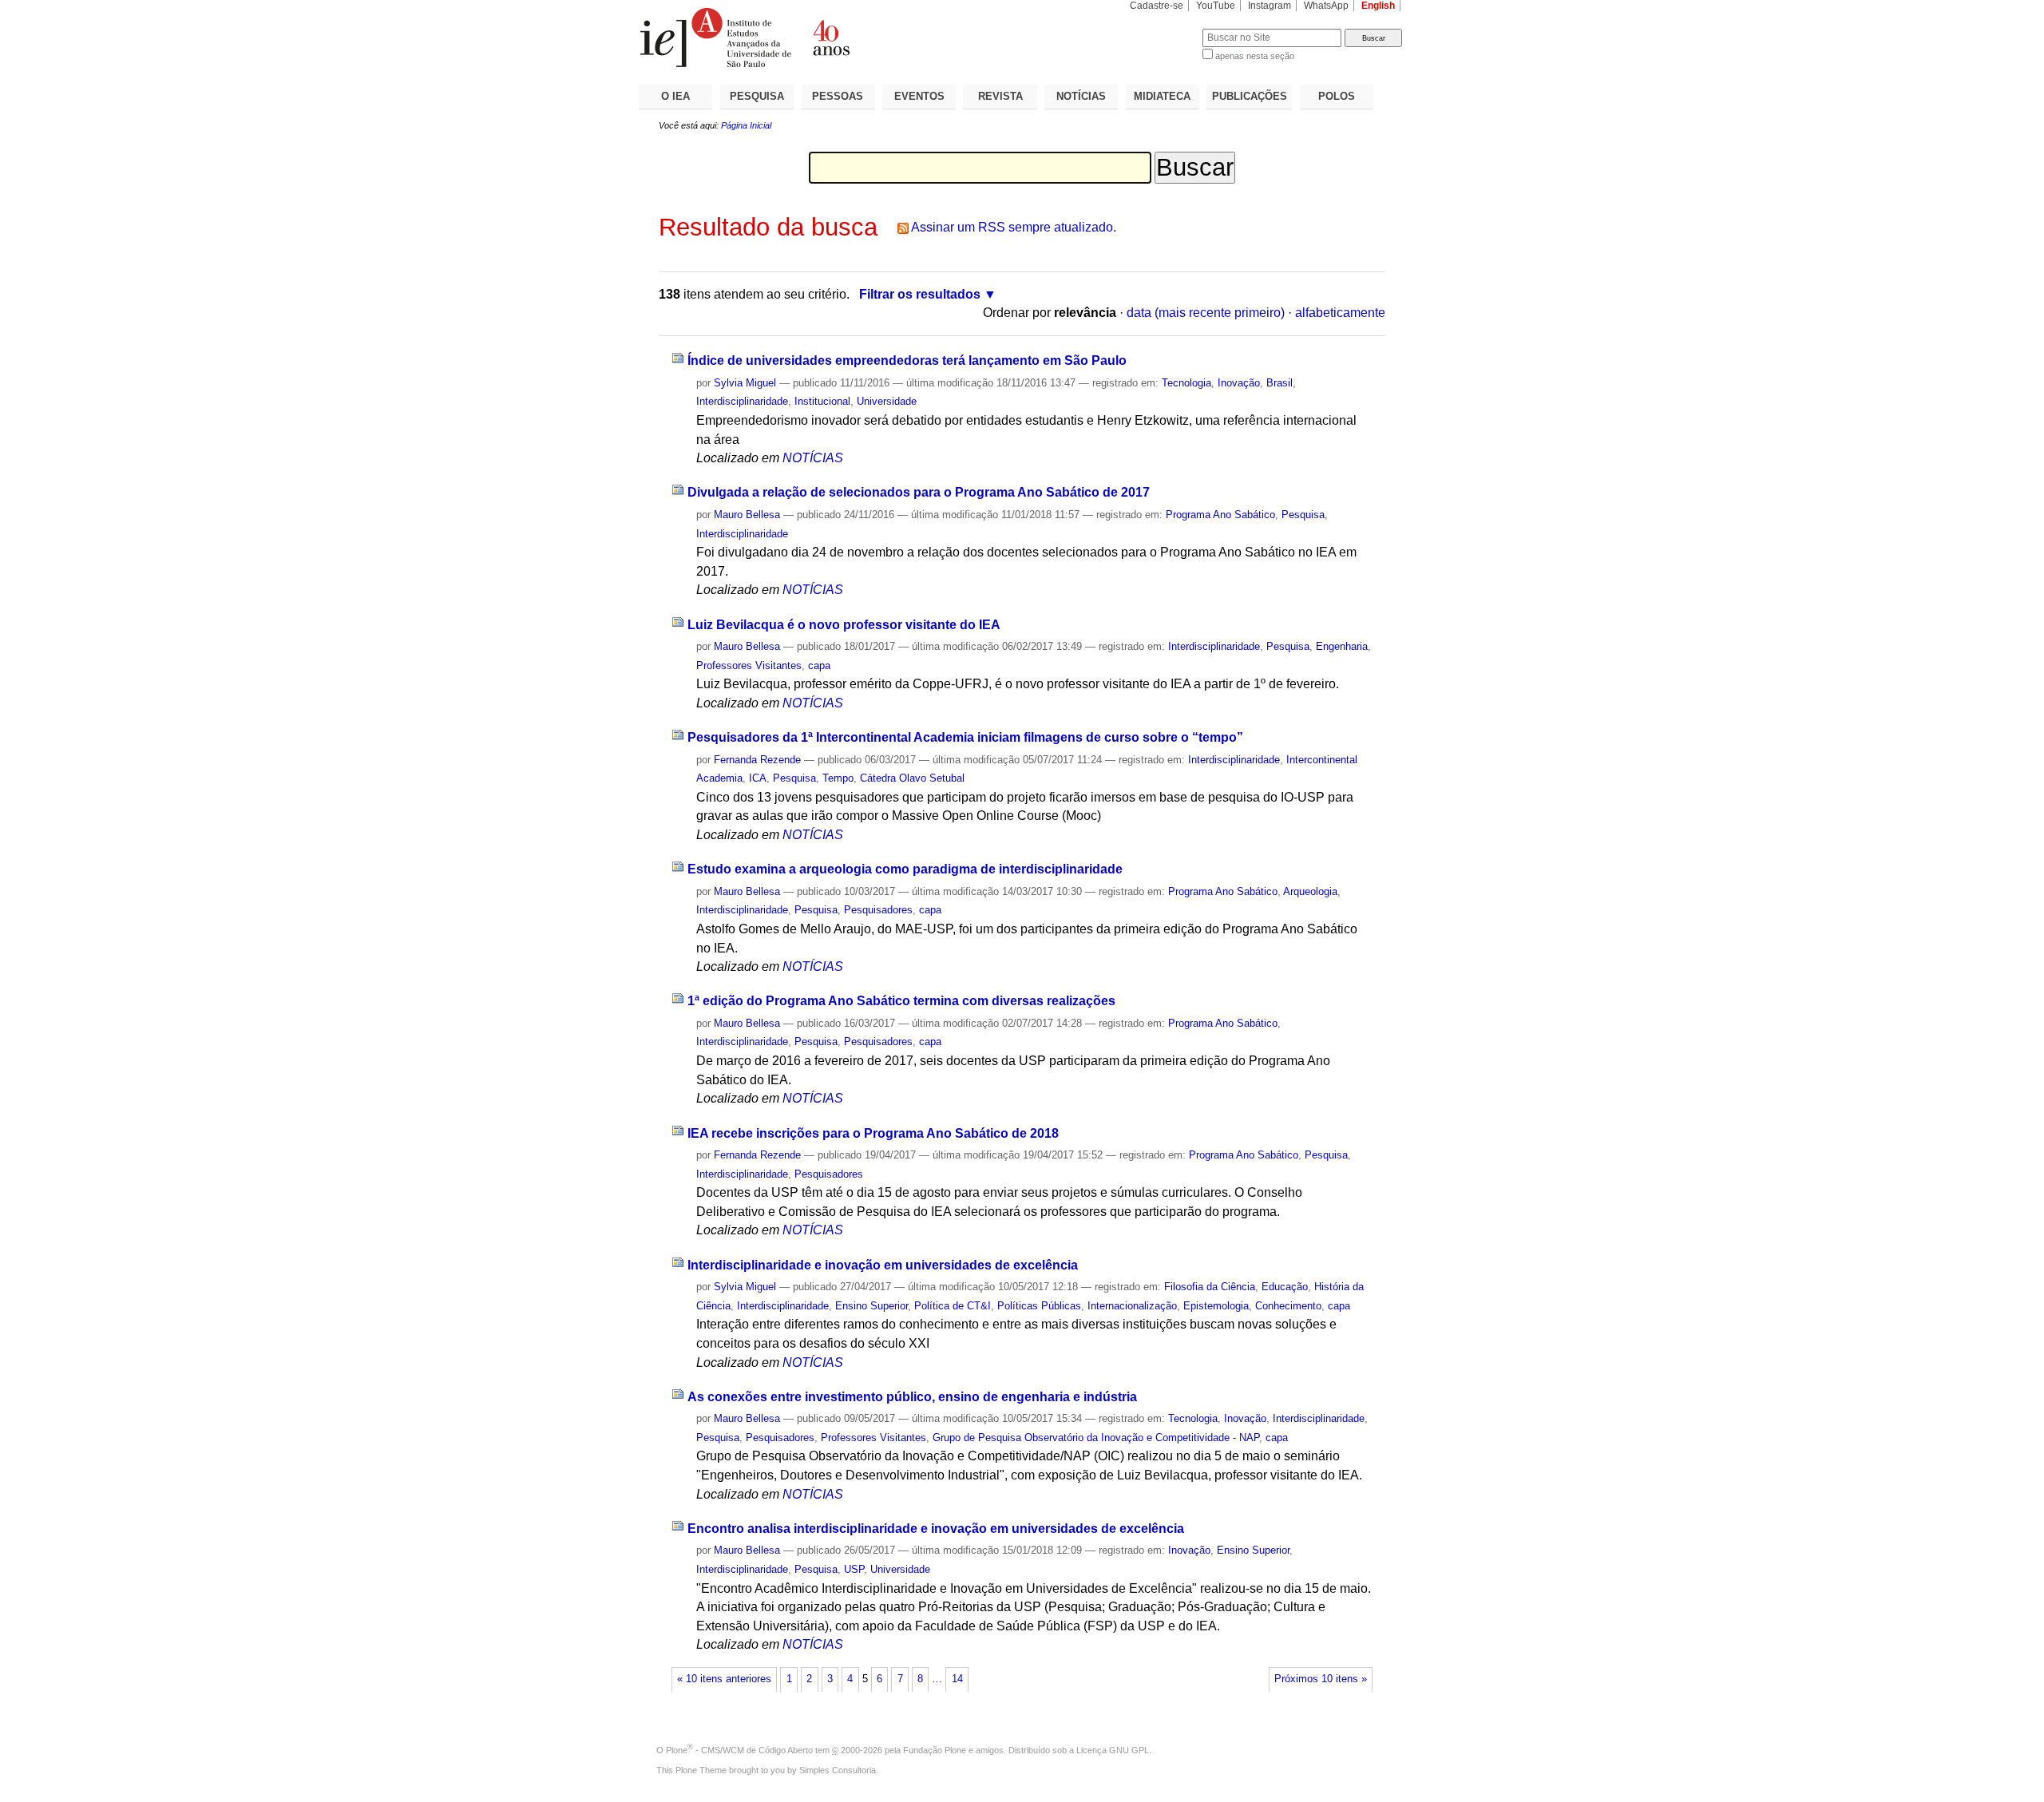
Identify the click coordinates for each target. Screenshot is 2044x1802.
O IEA (675, 96)
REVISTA (1000, 96)
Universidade (887, 401)
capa (819, 665)
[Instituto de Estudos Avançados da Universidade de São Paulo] (830, 38)
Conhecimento (1288, 1306)
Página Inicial (746, 125)
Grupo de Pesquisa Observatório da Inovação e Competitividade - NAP (1096, 1438)
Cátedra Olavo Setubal (912, 778)
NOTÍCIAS (1081, 96)
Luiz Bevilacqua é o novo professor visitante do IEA (844, 625)
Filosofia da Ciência (1210, 1287)
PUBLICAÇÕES (1250, 96)
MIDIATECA (1162, 96)
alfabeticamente (1340, 313)
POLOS (1337, 96)
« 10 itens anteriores (724, 1679)
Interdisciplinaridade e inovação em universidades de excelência (883, 1265)
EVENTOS (919, 96)
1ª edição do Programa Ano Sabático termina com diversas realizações (901, 1001)
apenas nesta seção (1255, 56)
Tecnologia (1186, 383)
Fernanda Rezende (757, 760)
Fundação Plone (935, 1750)
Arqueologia (1310, 891)
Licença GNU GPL (1113, 1750)
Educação (1285, 1287)
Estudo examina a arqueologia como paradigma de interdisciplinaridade (905, 869)
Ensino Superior (871, 1306)
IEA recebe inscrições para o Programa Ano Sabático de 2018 (873, 1133)
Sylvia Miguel (745, 383)
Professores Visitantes (749, 665)
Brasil (1279, 383)
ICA (758, 778)
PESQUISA (757, 96)
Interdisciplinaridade (742, 401)
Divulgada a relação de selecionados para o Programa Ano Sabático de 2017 (919, 492)
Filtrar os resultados (920, 294)
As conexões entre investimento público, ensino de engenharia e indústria (912, 1397)
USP (854, 1569)
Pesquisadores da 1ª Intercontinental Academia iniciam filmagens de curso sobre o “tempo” (965, 737)
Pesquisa (1303, 515)
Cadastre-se (1157, 6)
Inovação (1239, 383)
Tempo (838, 778)
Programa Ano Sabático (1220, 515)
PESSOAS (838, 96)
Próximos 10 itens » (1321, 1679)
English (1378, 6)
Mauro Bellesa (747, 515)
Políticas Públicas (1039, 1306)
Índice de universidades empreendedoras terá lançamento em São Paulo (907, 360)
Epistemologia (1216, 1306)
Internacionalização (1132, 1306)
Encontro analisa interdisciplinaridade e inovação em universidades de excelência (936, 1529)
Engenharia (1342, 646)
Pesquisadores (878, 910)
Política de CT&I (953, 1306)
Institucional (822, 401)
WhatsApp (1326, 6)
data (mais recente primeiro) (1206, 313)
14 (957, 1679)
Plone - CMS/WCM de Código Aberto (739, 1750)
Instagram (1270, 6)
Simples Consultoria (838, 1770)
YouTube (1216, 6)
